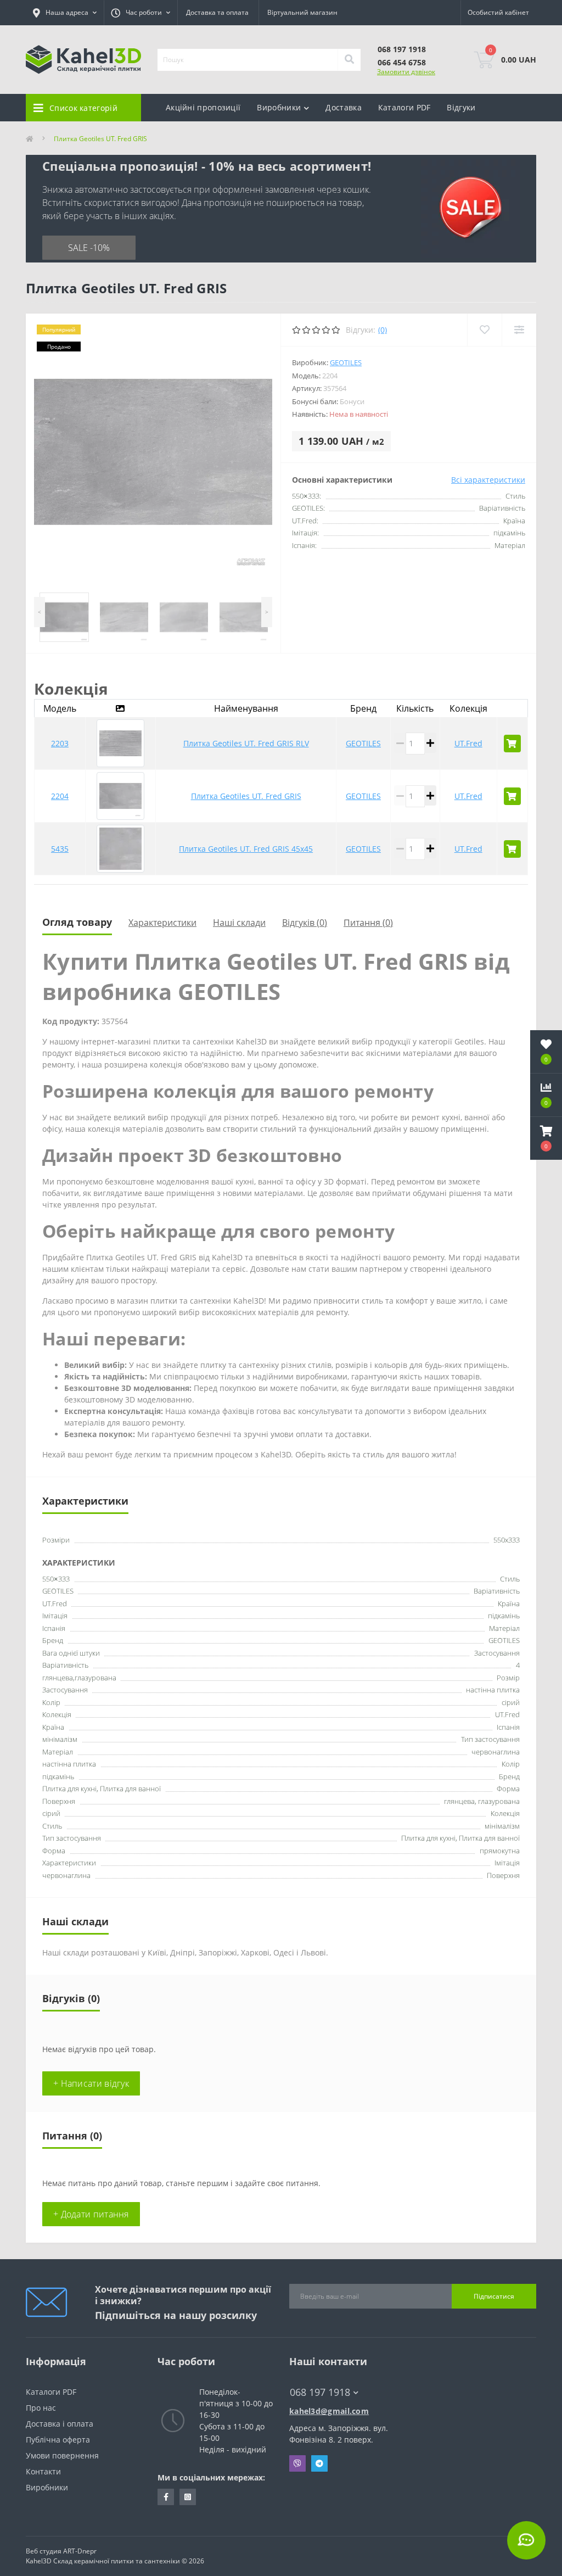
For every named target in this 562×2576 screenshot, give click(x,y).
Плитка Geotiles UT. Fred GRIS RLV (246, 743)
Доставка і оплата (60, 2424)
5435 (60, 849)
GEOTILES (346, 362)
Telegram (319, 2463)
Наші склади (239, 923)
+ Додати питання (91, 2214)
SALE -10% (89, 248)
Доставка (343, 107)
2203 (60, 743)
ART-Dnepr (80, 2551)
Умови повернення (62, 2455)
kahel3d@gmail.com (329, 2411)
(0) (383, 330)
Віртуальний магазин (302, 12)
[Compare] (519, 330)
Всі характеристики (488, 480)
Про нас (41, 2408)
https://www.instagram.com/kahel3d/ (188, 2497)
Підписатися (494, 2296)
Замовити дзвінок (406, 72)
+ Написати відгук (91, 2083)
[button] (546, 1138)
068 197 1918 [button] (320, 2392)
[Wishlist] (484, 330)
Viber (297, 2463)
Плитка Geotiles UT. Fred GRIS (246, 796)
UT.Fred (468, 743)
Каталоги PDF (404, 107)
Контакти (43, 2471)
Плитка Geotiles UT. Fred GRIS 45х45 (246, 849)
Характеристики (162, 923)
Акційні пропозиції (203, 107)
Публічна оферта (58, 2440)
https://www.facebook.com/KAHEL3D (166, 2497)
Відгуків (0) (305, 923)
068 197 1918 (402, 49)
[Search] (349, 60)
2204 (60, 796)
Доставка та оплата (217, 12)
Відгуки (461, 107)
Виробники (47, 2487)
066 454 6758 (402, 62)
